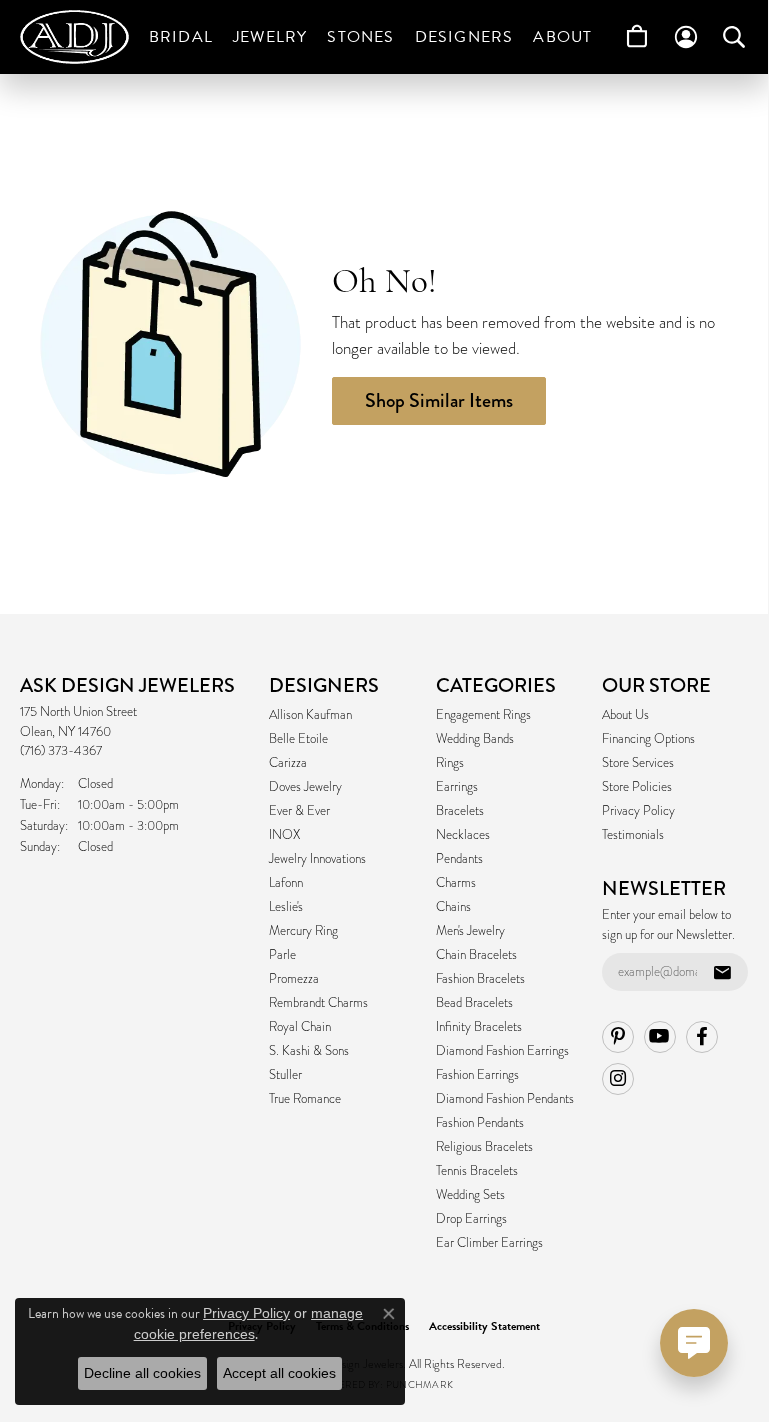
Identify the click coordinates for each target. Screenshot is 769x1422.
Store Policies (637, 787)
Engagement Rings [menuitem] (483, 715)
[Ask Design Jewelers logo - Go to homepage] (79, 37)
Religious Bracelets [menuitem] (484, 1147)
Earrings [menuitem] (457, 787)
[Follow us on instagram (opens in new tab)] (618, 1079)
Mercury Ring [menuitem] (303, 931)
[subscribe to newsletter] (722, 972)
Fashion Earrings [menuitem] (477, 1075)
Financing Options (648, 739)
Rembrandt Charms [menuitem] (318, 1003)
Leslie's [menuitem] (286, 907)
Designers (464, 37)
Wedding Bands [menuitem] (475, 739)
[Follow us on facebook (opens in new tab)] (702, 1037)
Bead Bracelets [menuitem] (474, 1003)
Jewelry (270, 37)
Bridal (181, 37)
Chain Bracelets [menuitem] (476, 955)
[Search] (734, 37)
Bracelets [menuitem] (460, 811)
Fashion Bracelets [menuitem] (480, 979)
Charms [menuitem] (456, 883)
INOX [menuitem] (284, 835)
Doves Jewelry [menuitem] (305, 787)
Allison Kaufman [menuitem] (310, 715)
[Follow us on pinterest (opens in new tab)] (618, 1037)
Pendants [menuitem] (459, 859)
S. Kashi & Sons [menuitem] (309, 1051)
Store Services (638, 763)
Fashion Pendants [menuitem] (480, 1123)
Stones (360, 37)
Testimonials (633, 835)
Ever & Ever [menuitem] (299, 811)
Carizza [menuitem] (288, 763)
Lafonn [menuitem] (286, 883)
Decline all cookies (142, 1373)
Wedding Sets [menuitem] (470, 1195)
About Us (625, 715)
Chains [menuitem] (453, 907)
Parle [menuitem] (282, 955)
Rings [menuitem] (450, 763)
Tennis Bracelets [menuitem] (477, 1171)
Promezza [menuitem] (294, 979)
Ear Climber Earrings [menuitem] (489, 1243)
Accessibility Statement (484, 1326)
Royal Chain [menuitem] (300, 1027)
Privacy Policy (638, 811)
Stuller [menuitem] (285, 1075)
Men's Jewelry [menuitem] (470, 931)
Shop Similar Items (439, 400)
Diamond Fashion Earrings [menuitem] (502, 1051)
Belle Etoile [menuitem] (298, 739)
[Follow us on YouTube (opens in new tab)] (660, 1037)
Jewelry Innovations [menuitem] (317, 859)
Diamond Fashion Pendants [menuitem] (505, 1099)
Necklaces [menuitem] (463, 835)
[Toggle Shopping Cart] (637, 37)
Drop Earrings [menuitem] (471, 1219)
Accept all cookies (279, 1373)
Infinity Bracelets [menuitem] (479, 1027)
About (562, 37)
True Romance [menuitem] (305, 1099)
